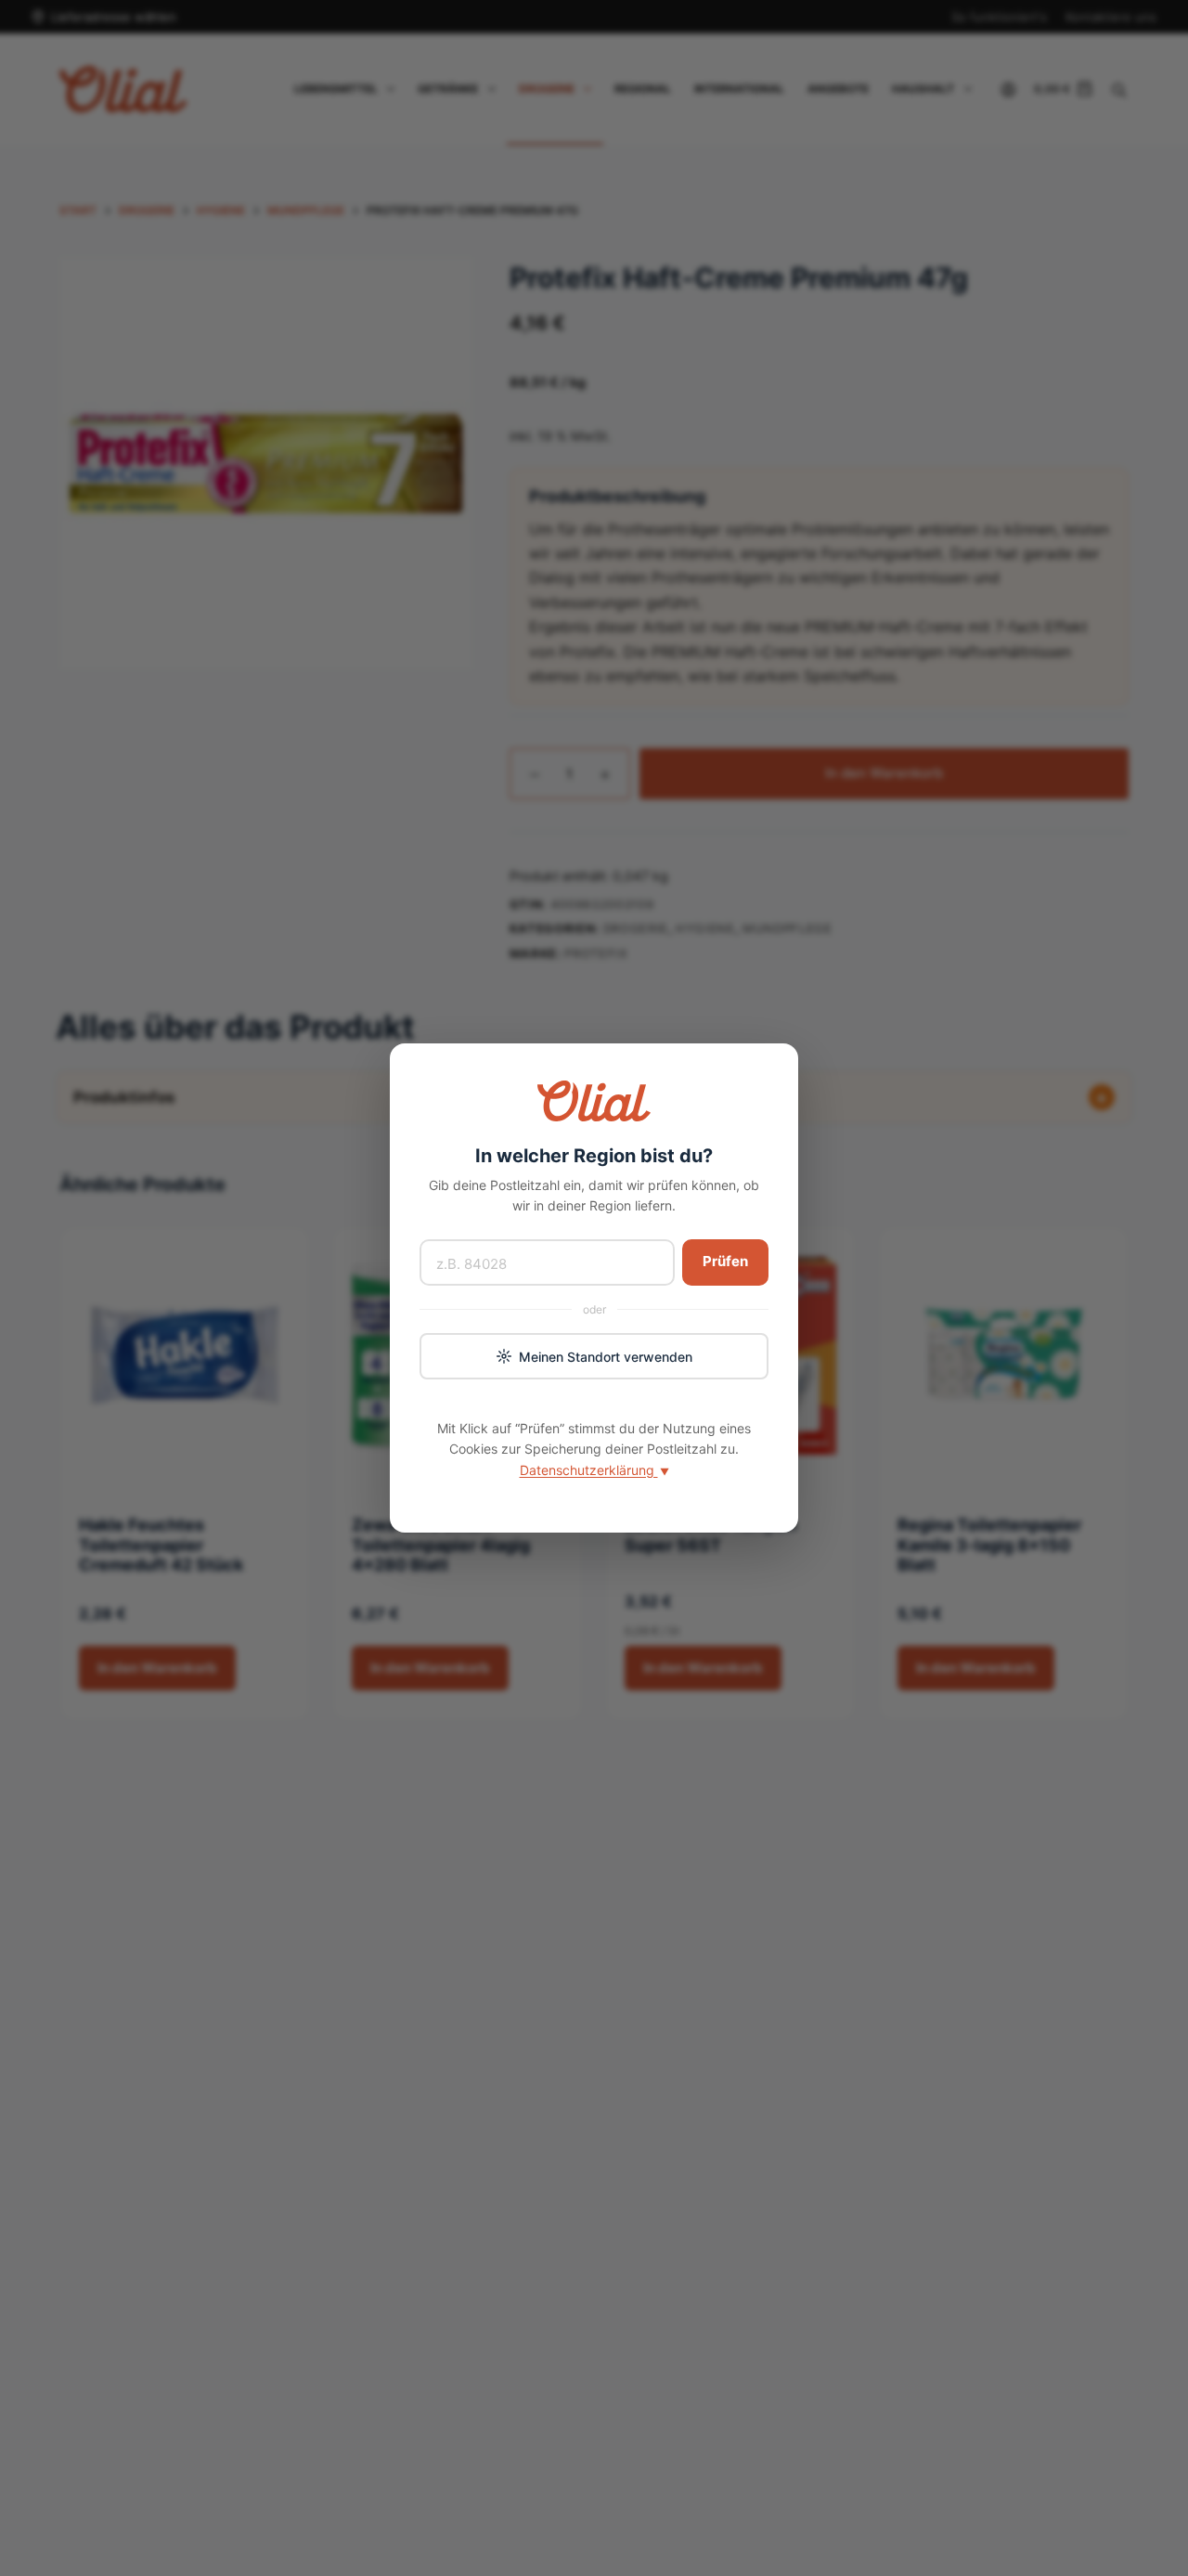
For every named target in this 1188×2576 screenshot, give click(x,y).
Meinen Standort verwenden (606, 1357)
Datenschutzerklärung (594, 1470)
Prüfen (725, 1261)
